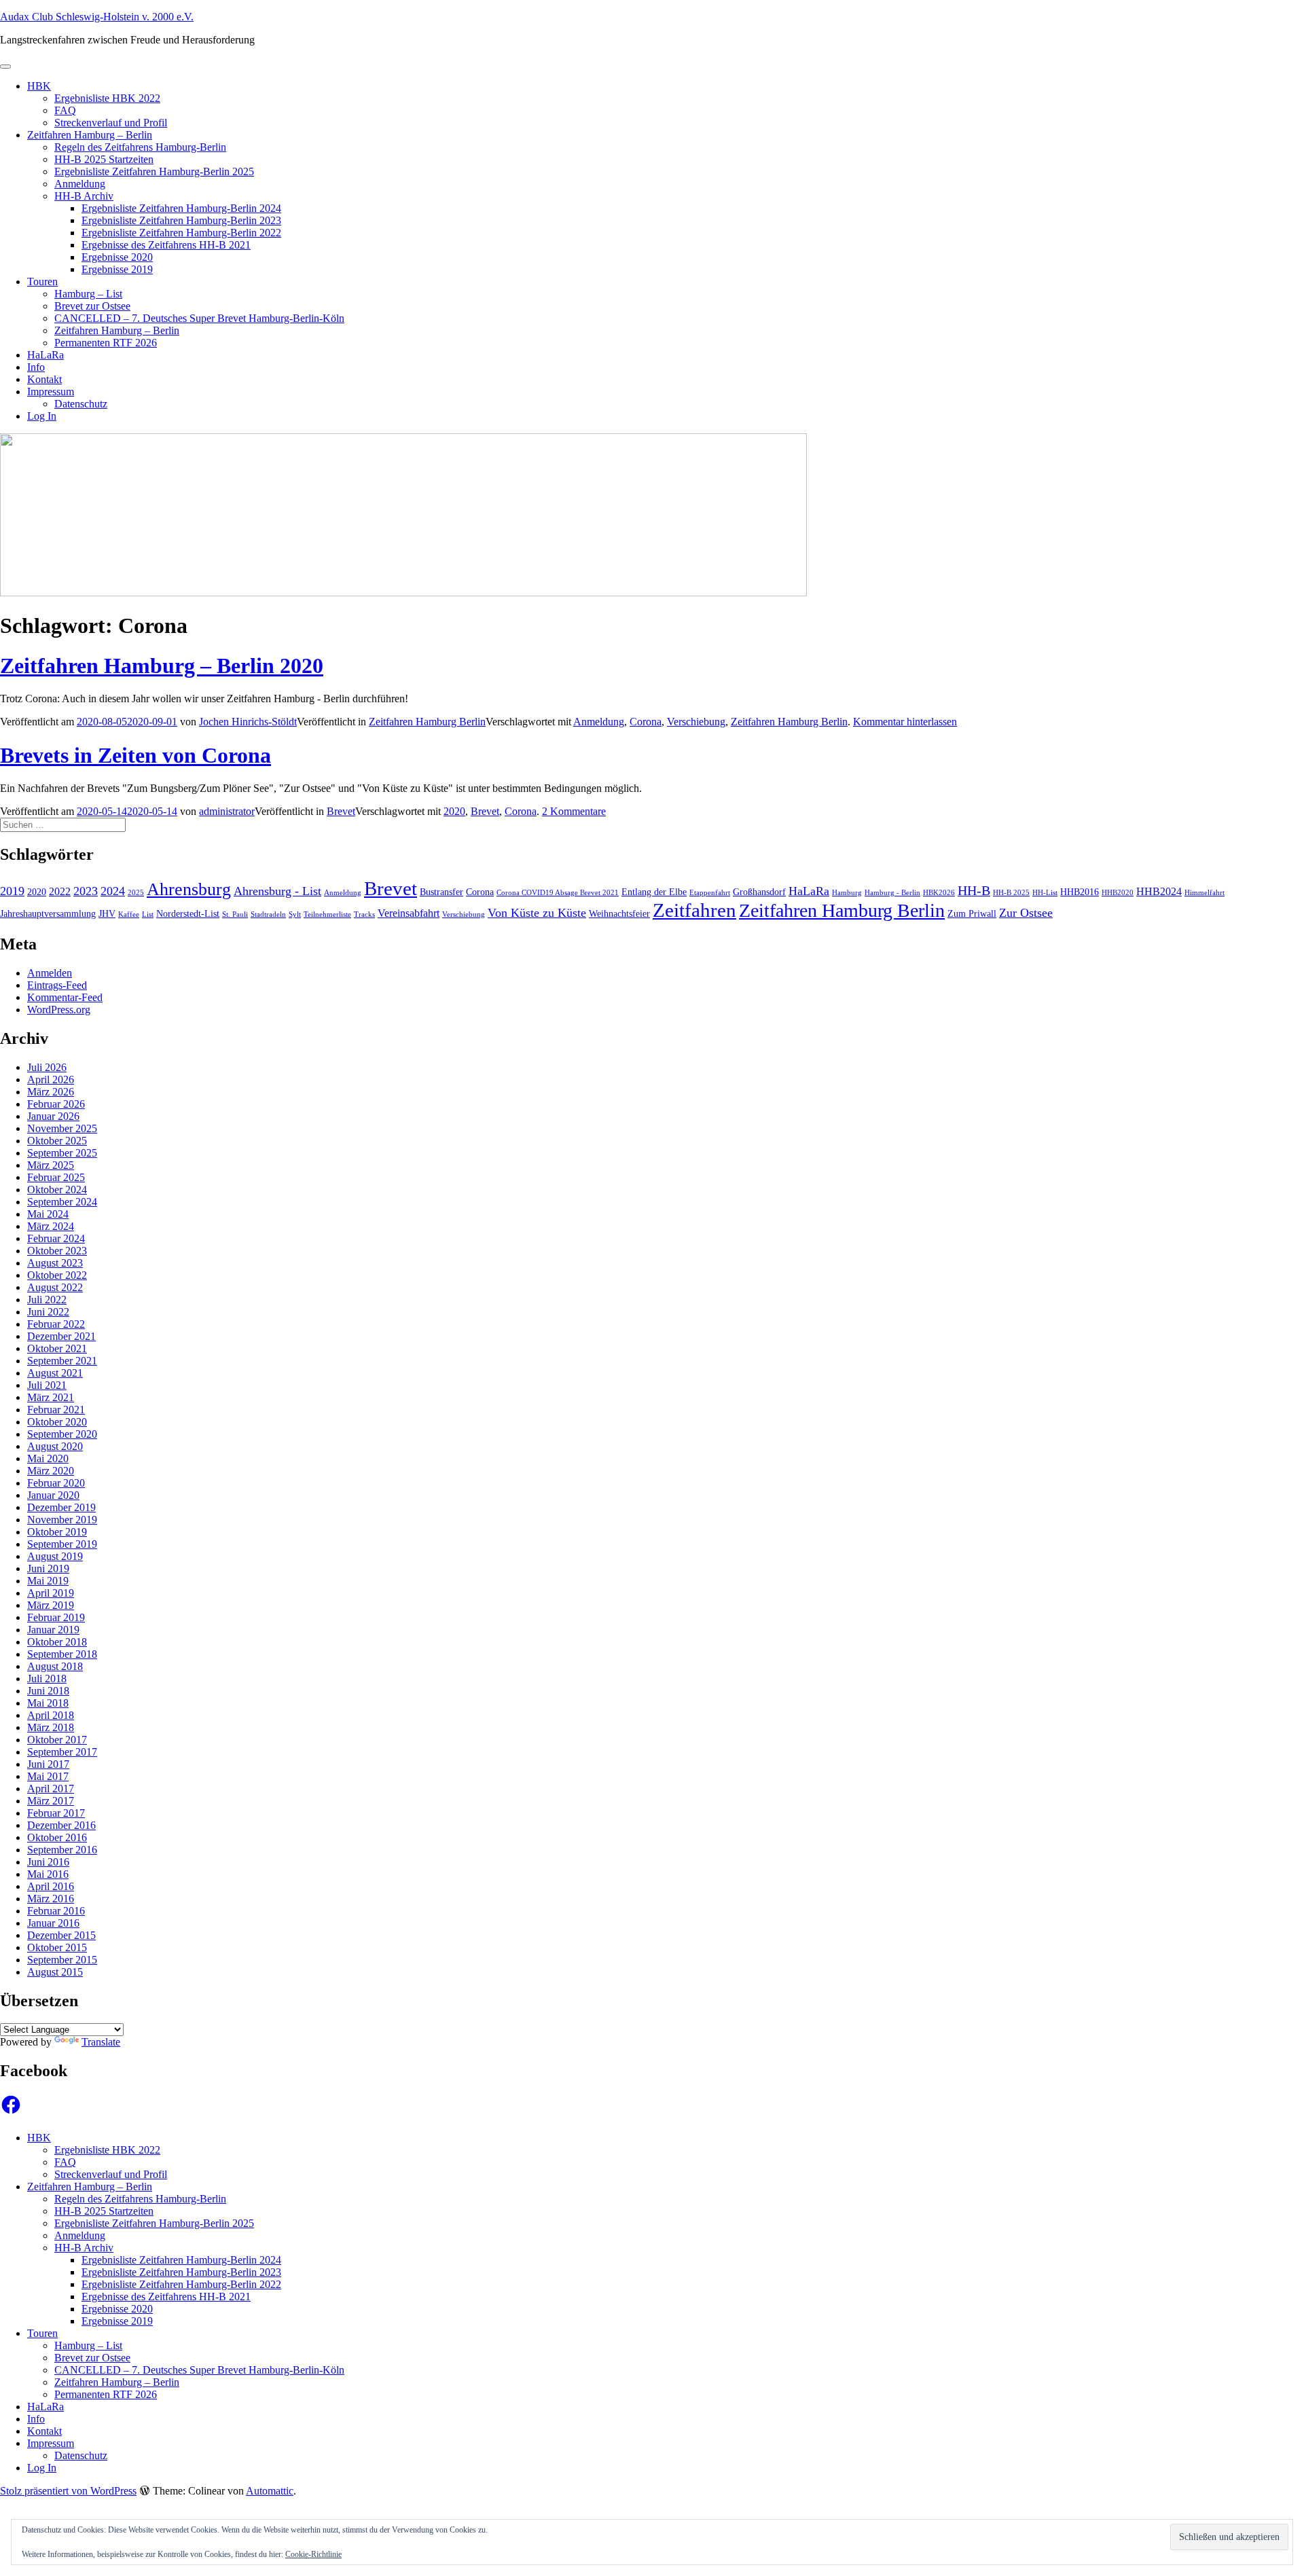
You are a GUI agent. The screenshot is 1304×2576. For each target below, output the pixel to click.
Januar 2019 (53, 1630)
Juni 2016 (48, 1862)
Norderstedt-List (188, 914)
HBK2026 (939, 893)
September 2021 (62, 1361)
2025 (136, 893)
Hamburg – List (88, 294)
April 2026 (51, 1080)
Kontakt (44, 379)
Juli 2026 (47, 1067)
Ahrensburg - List (277, 891)
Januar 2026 (53, 1116)
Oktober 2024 (57, 1190)
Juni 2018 (48, 1691)
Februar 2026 (56, 1104)
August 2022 (55, 1287)
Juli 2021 (47, 1385)
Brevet (341, 811)
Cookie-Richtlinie (313, 2554)
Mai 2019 (48, 1581)
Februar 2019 (56, 1617)
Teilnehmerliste (327, 914)
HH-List (1045, 893)
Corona (646, 722)
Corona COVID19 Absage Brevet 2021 (558, 893)
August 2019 (55, 1556)
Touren (42, 282)
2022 (60, 892)
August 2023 (55, 1263)
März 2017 (51, 1801)
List (148, 914)
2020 (454, 811)
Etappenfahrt (710, 893)
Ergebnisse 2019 (117, 269)
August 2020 (55, 1446)
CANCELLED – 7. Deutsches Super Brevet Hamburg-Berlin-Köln (199, 318)
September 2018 (62, 1654)
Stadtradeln (268, 914)
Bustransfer (441, 892)
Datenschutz (81, 404)
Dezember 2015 (61, 1935)
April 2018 (51, 1715)
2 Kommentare (574, 811)
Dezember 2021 (61, 1336)
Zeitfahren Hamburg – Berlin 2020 (162, 666)
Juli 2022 (47, 1300)
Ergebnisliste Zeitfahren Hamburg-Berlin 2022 (181, 233)
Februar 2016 (56, 1911)
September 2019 (62, 1544)
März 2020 (51, 1471)
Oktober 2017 (57, 1740)
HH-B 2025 (1011, 893)
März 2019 (51, 1605)
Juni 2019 (48, 1568)
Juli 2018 (47, 1679)
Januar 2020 (53, 1495)
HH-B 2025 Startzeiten (104, 159)
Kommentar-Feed (65, 997)
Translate (101, 2042)
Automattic (270, 2491)
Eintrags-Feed (57, 985)
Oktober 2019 (57, 1532)
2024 (113, 891)
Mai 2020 (48, 1458)
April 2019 (51, 1593)
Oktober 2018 (57, 1642)
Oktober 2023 (57, 1251)
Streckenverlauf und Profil (111, 123)
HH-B (974, 891)
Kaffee (129, 914)
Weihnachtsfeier (619, 914)
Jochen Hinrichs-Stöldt (248, 722)
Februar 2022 (56, 1324)
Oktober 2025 (57, 1141)
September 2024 (62, 1202)
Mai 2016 (48, 1874)
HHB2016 (1080, 892)
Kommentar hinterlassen (905, 722)
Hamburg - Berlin (892, 893)
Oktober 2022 (57, 1275)
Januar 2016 (53, 1923)
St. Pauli (235, 914)
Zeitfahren (694, 910)
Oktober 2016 (57, 1837)
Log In (42, 416)
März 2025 (51, 1165)
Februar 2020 (56, 1483)
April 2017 (51, 1789)
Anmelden (50, 973)
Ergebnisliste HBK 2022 (107, 98)
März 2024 (51, 1226)
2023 (86, 891)
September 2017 (62, 1752)
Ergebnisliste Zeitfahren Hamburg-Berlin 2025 (154, 171)
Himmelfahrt (1205, 893)
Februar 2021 (56, 1410)
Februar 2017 (56, 1813)
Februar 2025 (56, 1177)
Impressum (51, 392)
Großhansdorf (759, 892)
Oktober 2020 (57, 1422)
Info (36, 367)
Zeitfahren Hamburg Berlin (427, 722)
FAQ (65, 110)
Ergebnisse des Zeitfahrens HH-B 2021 (166, 245)
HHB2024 (1159, 892)
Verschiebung (696, 722)
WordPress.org (59, 1010)
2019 (12, 891)
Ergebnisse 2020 (117, 257)
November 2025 (62, 1128)
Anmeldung (80, 184)
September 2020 (62, 1434)
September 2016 (62, 1850)
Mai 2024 (48, 1214)
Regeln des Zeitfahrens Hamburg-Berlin (140, 147)
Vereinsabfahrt (409, 913)
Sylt (295, 914)
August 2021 (55, 1373)
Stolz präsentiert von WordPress (68, 2491)
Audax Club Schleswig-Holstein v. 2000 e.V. (97, 17)
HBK (39, 86)
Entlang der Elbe (654, 892)
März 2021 (51, 1397)
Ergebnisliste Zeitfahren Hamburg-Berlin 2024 (181, 208)
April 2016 (51, 1886)
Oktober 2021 (57, 1348)
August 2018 (55, 1666)
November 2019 (62, 1520)
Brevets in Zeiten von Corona (135, 755)
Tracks (364, 914)
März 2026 (51, 1092)
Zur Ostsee (1026, 913)
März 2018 (51, 1727)
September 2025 (62, 1153)
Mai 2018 (48, 1703)
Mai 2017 (48, 1776)
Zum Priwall (972, 914)
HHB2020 (1118, 893)
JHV (107, 914)
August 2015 (55, 1972)
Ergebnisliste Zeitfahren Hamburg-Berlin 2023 (181, 220)
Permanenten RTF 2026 (106, 343)
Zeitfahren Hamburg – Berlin (90, 135)
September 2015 (62, 1960)
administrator (227, 811)
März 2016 (51, 1899)
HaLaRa (46, 355)
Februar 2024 (56, 1238)
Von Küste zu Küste (537, 913)
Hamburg (847, 893)
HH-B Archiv (84, 196)
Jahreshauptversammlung (48, 914)
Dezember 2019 (61, 1507)
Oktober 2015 (57, 1947)
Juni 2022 (48, 1312)
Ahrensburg (189, 889)
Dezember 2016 (61, 1825)
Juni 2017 (48, 1764)
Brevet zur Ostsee (92, 306)
